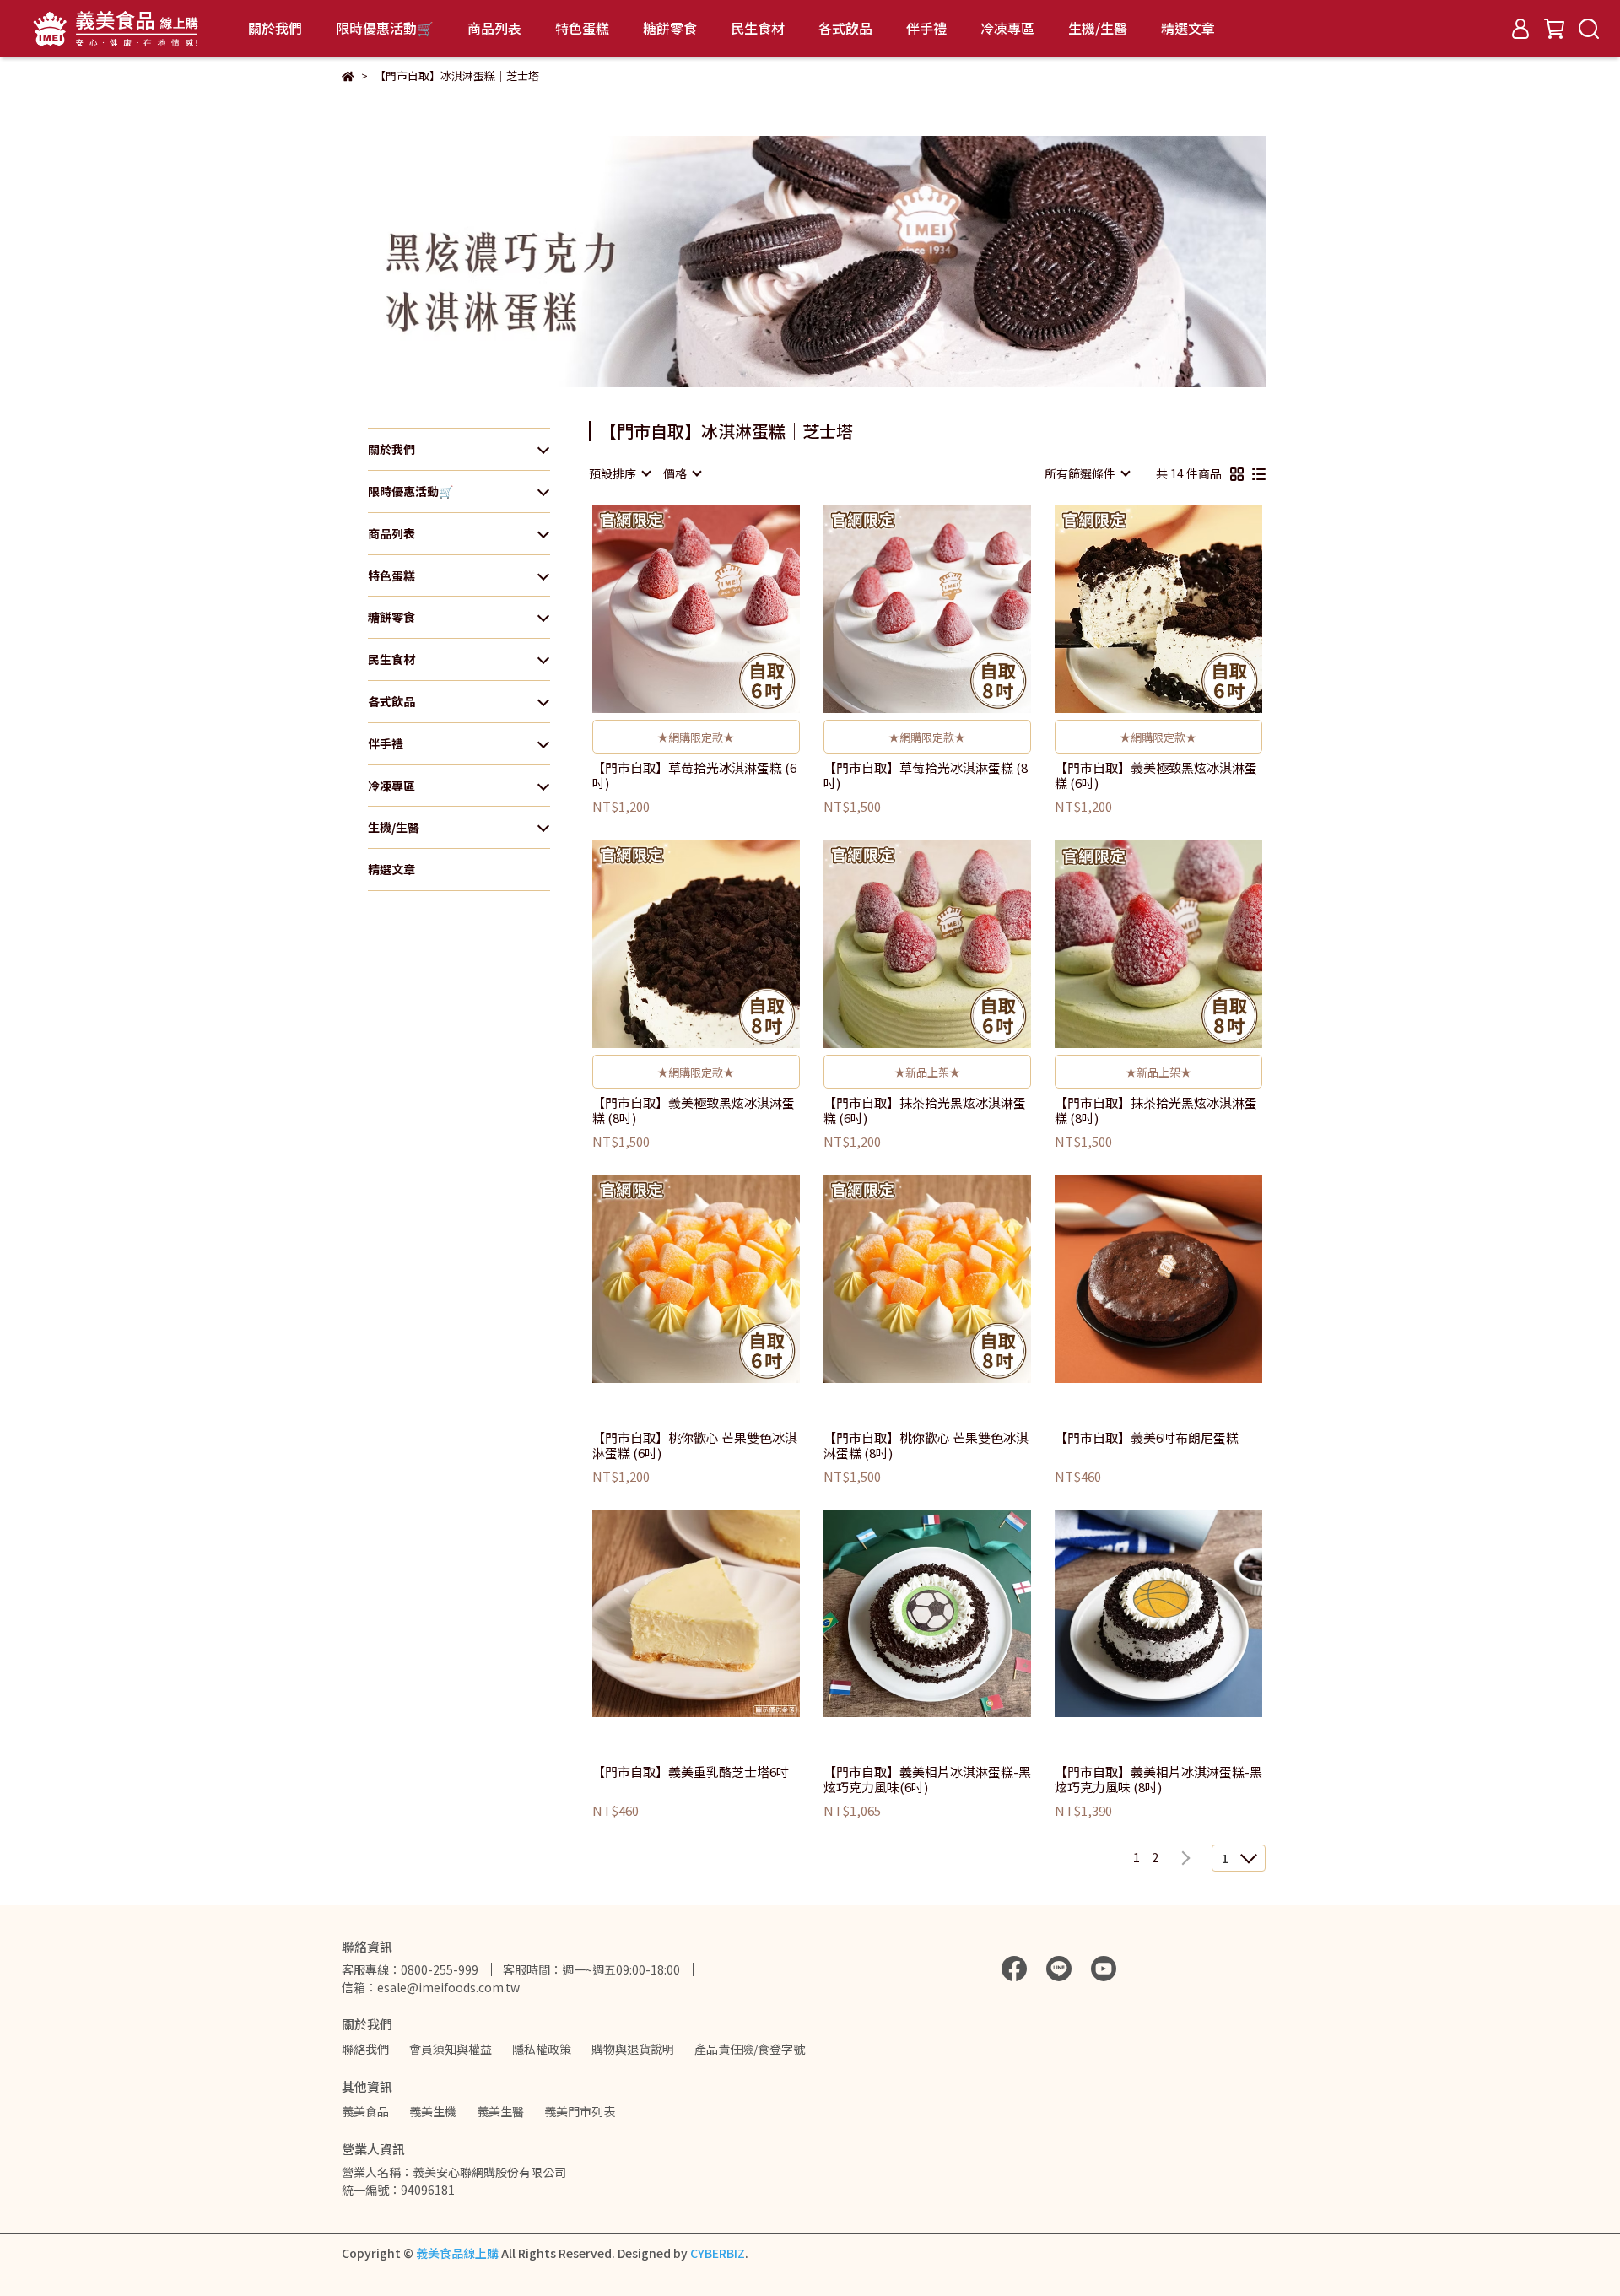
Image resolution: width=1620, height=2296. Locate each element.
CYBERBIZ (718, 2253)
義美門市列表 (580, 2111)
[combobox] (619, 473)
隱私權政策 (542, 2049)
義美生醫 (500, 2111)
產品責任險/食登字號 (750, 2049)
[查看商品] (672, 610)
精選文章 (1188, 28)
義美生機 (433, 2111)
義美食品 (365, 2111)
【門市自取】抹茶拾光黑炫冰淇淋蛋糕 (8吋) (1156, 1110)
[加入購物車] (720, 610)
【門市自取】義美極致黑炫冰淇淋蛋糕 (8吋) (694, 1110)
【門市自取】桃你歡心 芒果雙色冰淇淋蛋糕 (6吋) (695, 1445)
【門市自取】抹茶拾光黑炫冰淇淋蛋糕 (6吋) (925, 1110)
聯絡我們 (365, 2049)
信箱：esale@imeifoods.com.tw (431, 1987)
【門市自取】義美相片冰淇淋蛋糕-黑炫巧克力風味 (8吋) (1158, 1780)
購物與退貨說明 (633, 2049)
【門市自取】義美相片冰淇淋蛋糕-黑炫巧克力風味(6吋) (927, 1780)
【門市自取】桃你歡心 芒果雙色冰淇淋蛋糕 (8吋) (926, 1445)
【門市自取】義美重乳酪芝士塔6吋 (691, 1772)
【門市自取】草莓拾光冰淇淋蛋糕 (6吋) (694, 775)
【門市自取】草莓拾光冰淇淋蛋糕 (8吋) (926, 775)
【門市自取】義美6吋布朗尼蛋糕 (1147, 1438)
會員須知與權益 (451, 2049)
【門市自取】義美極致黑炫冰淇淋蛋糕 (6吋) (1156, 775)
